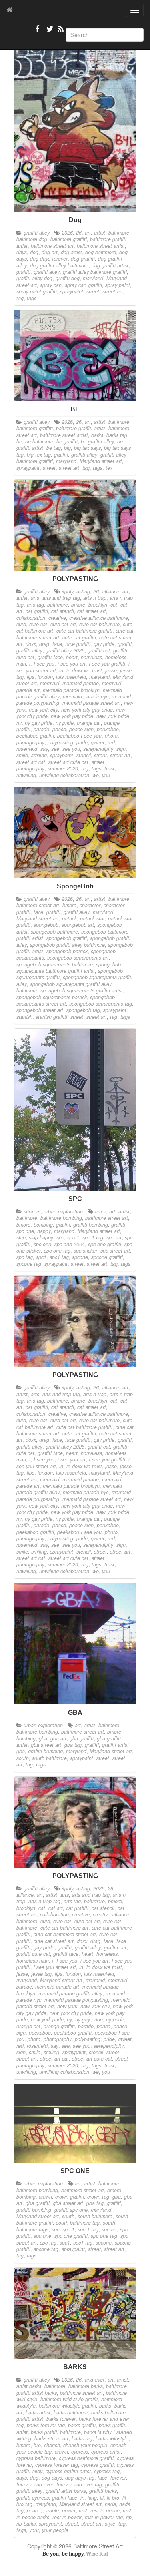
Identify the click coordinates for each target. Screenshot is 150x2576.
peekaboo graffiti (35, 736)
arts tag (35, 605)
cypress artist (106, 2452)
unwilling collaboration (64, 775)
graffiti (23, 272)
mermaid (50, 683)
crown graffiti (70, 2197)
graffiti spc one (71, 2210)
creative (57, 618)
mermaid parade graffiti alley (70, 1993)
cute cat (38, 624)
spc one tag (57, 1251)
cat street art (92, 611)
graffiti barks (103, 2491)
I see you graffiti (107, 664)
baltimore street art (52, 246)
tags (32, 298)
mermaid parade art (57, 1987)
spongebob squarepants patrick (52, 997)
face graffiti (78, 644)
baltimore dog (32, 239)
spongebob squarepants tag (101, 1004)
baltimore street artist (101, 246)
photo (111, 736)
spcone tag (29, 1264)
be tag (54, 448)
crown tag (98, 2197)
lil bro (113, 2498)
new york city (43, 710)
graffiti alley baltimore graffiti (95, 272)
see (55, 749)
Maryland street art (101, 461)
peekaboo (108, 729)
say (44, 749)
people (51, 2510)
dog (34, 252)
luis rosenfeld (71, 677)
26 (79, 233)
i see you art (72, 664)
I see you (44, 664)
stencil (84, 755)
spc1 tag (59, 1257)
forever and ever (35, 2484)
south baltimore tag (78, 2223)
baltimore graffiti (69, 239)
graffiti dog (68, 278)
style (110, 2524)
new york (67, 2006)
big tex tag (39, 455)
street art (113, 291)
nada (110, 2504)
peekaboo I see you (79, 736)
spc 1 (73, 1237)
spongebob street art (40, 1010)
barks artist (38, 2412)
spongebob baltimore (54, 932)
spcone (80, 1257)
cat (114, 605)
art (88, 233)
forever (118, 2478)
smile (22, 755)
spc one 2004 (70, 1244)
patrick (69, 918)
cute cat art (63, 624)
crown (45, 2197)
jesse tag (41, 1974)
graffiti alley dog (34, 278)
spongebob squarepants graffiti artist (82, 990)
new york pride (113, 716)
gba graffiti (82, 1738)
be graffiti (67, 441)
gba (43, 1738)
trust (109, 768)
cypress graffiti (97, 2465)
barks (97, 435)
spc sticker (85, 1251)
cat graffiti (37, 611)
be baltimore (39, 441)
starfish (24, 1017)
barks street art (51, 2438)
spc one (42, 1244)
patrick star (92, 918)
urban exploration (63, 1211)
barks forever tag (46, 2425)
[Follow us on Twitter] (49, 32)
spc (60, 1237)
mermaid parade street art (92, 703)
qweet (98, 742)
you (106, 775)
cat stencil (63, 611)
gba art (58, 1738)
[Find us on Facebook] (38, 32)
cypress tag (107, 2471)
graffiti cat (99, 650)
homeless (91, 657)
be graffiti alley (97, 441)
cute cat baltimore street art (65, 1934)
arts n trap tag (44, 1901)
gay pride (104, 644)
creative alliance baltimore (99, 618)
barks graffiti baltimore (56, 2432)
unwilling (26, 775)
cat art (56, 1908)
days (22, 252)
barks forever (61, 2419)
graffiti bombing (91, 1225)
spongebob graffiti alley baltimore (67, 945)
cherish (52, 2445)
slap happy (41, 1237)
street (93, 291)
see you (71, 749)
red (111, 742)
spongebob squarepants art (78, 958)
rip (129, 2517)
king (92, 2498)
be (19, 441)
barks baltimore (71, 2412)
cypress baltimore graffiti (86, 2458)
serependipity (98, 749)
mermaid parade (81, 683)
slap (21, 1237)
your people (55, 2530)
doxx (31, 644)
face (57, 644)
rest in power (67, 2517)
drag (44, 644)
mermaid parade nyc (86, 696)
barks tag (117, 435)
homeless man (33, 1961)
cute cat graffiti (79, 637)
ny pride (65, 723)
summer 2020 (63, 768)
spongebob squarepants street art (66, 1000)
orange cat (89, 723)
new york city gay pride (87, 710)
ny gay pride (39, 723)
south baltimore (49, 1758)
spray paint (118, 285)
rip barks (26, 2524)
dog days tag (80, 2478)
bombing (43, 1225)
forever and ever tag (79, 2484)
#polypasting (76, 591)
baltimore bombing (61, 1218)
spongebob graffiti (67, 938)
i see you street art (55, 1967)
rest (83, 2510)
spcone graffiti (107, 1257)
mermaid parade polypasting (76, 2000)
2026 (67, 233)
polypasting (60, 742)
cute (21, 624)
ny (19, 723)
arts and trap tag (61, 598)
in (61, 670)
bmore (78, 605)
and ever (95, 2380)
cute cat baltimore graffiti (84, 631)
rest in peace (105, 2510)
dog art (50, 252)
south (23, 1758)
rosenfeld (27, 749)
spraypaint (72, 291)
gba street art (46, 1745)
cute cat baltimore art (64, 1928)
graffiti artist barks (66, 2491)
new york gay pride (72, 716)
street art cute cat (68, 762)
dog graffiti (83, 259)
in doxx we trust (84, 670)
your (34, 2530)
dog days (52, 2478)
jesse (111, 670)
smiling (39, 755)
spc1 (41, 1257)
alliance (111, 591)
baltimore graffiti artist (81, 428)
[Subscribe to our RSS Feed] (60, 32)
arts (35, 598)
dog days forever (49, 259)
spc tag (25, 1257)
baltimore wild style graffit (69, 2399)
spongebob (46, 925)
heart (72, 657)
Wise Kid (97, 2554)
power (69, 2510)
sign (121, 749)
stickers (32, 1211)
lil (102, 2498)
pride (82, 742)
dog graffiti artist (110, 265)
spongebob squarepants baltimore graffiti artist (69, 968)
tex (109, 468)
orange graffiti (59, 2026)
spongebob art (78, 925)
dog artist (71, 252)
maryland (93, 278)
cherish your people (85, 2445)
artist (100, 233)
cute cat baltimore (99, 624)
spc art (114, 1237)
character (90, 905)
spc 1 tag (93, 1237)
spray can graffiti (83, 285)
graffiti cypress (33, 2498)
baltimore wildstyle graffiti (67, 2406)
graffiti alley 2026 (65, 650)
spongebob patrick (67, 951)
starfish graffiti (51, 1017)
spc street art (115, 1251)
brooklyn (98, 605)
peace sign (81, 729)
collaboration (31, 618)
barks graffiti (82, 2425)
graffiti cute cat (33, 1954)
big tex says (87, 448)
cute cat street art (54, 1941)
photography (30, 742)
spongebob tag (83, 1010)
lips (31, 677)
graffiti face (50, 657)
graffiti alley (37, 233)
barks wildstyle (112, 2438)
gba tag (73, 1745)
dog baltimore (101, 252)
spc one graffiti (105, 1244)
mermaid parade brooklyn (71, 690)
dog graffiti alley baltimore (59, 265)
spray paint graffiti (37, 291)
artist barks (29, 2386)
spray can (51, 285)
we (96, 775)
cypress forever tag (57, 2465)
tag (20, 298)
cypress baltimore (36, 2458)
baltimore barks (86, 2386)
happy (44, 1231)
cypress (80, 2452)
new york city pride (71, 2013)
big (67, 448)
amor (100, 1211)
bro (37, 2445)
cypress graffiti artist (68, 2471)
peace (59, 729)
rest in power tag (104, 2517)
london (45, 677)
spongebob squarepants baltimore (55, 964)
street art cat (31, 762)
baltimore (119, 233)
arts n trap (95, 598)
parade (41, 729)
